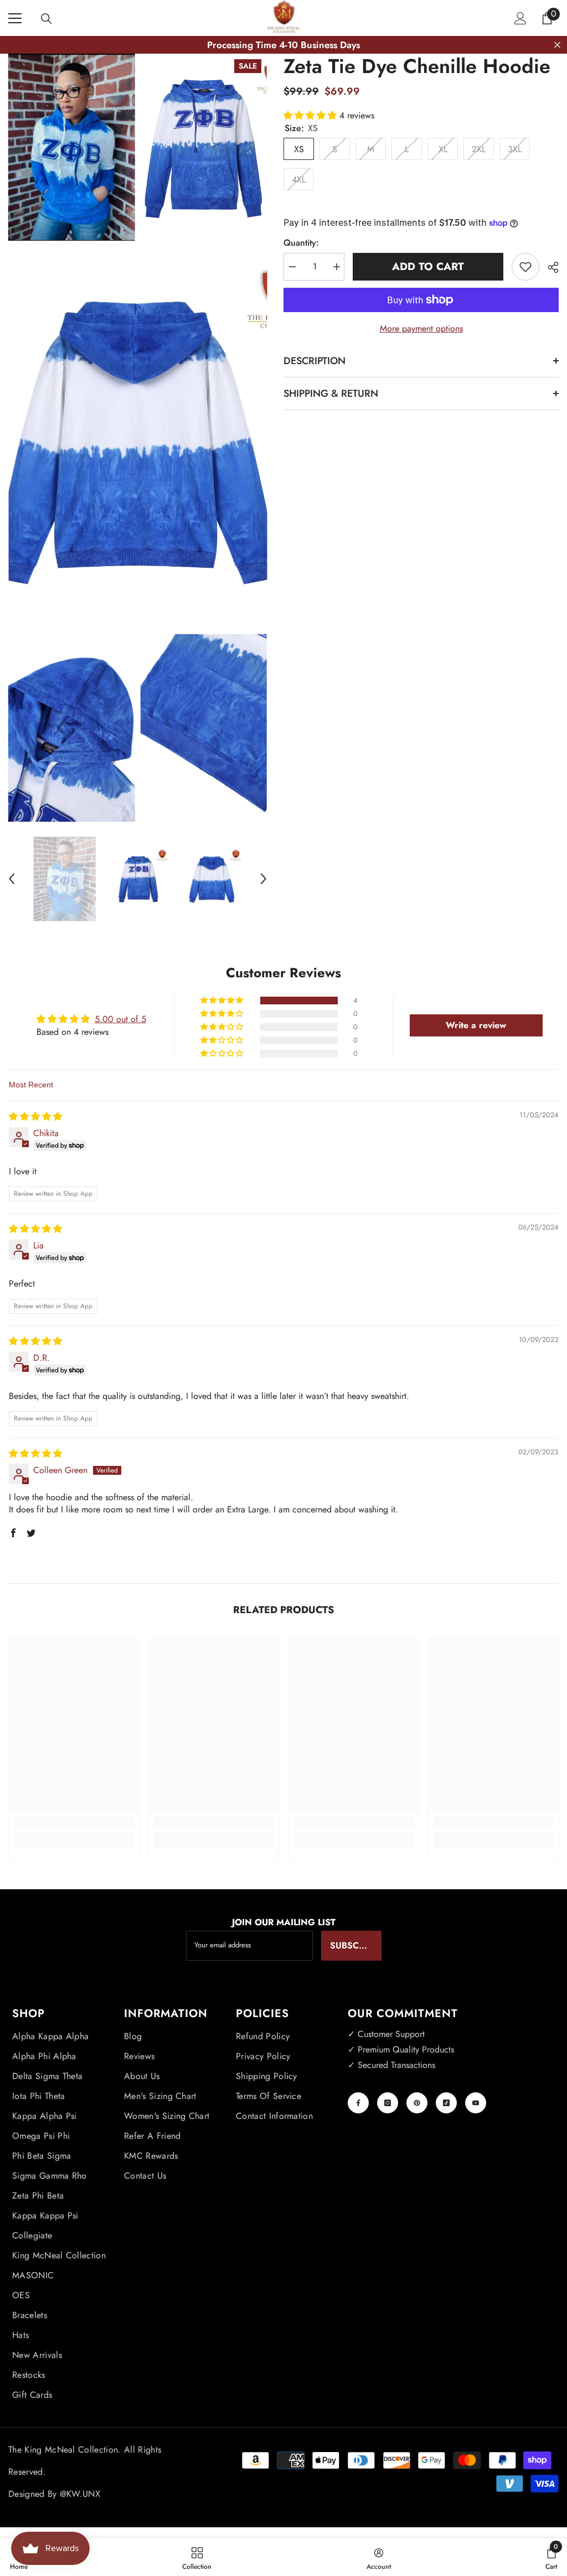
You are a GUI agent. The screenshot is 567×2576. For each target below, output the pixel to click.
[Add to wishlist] (525, 267)
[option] (65, 879)
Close (557, 45)
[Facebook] (358, 2103)
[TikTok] (446, 2103)
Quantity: (301, 243)
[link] (74, 1821)
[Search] (47, 19)
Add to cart (428, 266)
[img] (35, 1116)
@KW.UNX (80, 2494)
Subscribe (354, 1945)
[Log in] (520, 18)
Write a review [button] (476, 1025)
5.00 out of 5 (120, 1019)
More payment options (421, 328)
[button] (12, 879)
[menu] (15, 18)
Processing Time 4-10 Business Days (283, 45)
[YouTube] (476, 2103)
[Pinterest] (417, 2103)
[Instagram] (388, 2103)
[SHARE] (549, 267)
